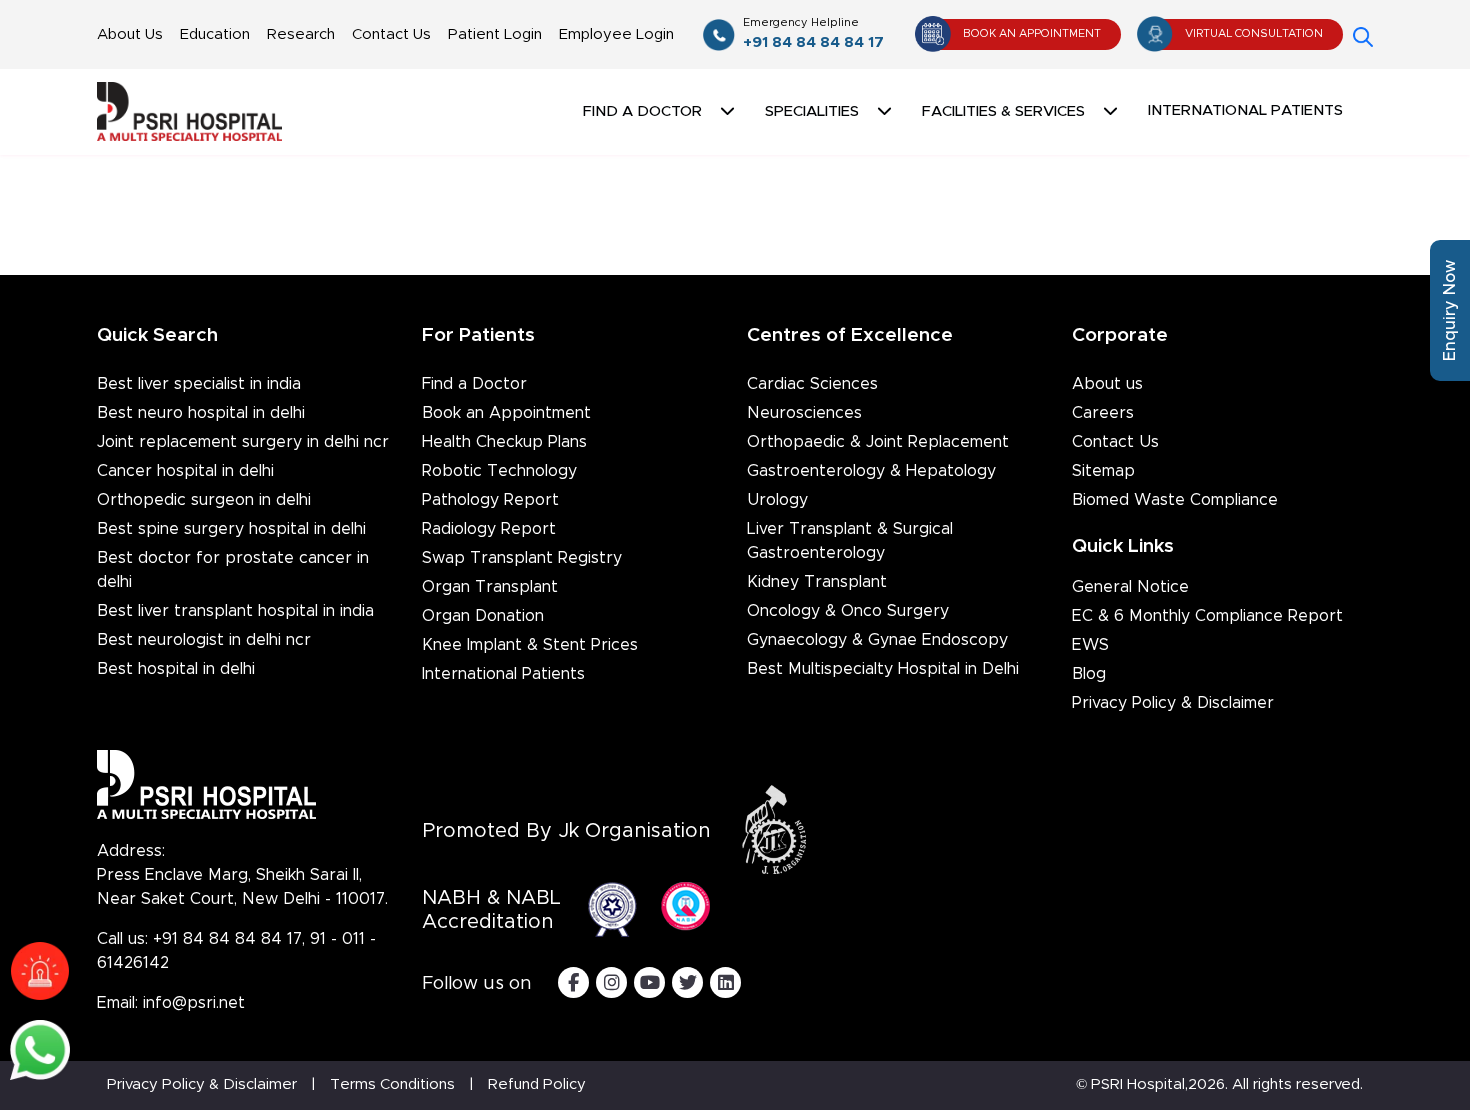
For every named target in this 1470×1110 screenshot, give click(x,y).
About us (1107, 384)
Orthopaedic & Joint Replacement (878, 442)
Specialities (812, 111)
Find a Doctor (474, 384)
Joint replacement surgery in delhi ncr (243, 442)
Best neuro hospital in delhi (201, 413)
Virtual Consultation (1254, 33)
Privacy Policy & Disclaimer (1173, 703)
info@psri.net (194, 1003)
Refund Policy (537, 1084)
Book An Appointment (1032, 33)
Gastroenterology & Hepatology (871, 471)
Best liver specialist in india (199, 384)
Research (301, 34)
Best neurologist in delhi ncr (204, 640)
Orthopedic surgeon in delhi (204, 500)
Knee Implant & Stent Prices (530, 645)
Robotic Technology (499, 471)
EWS (1090, 645)
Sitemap (1103, 471)
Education (215, 34)
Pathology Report (490, 500)
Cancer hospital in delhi (185, 471)
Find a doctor (642, 111)
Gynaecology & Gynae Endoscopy (877, 640)
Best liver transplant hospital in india (235, 611)
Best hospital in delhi (176, 669)
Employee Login (616, 34)
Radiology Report (489, 529)
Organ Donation (483, 616)
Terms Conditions (392, 1084)
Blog (1089, 674)
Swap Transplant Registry (522, 558)
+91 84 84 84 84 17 (813, 33)
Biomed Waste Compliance (1175, 500)
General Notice (1130, 587)
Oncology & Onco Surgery (848, 611)
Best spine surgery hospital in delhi (231, 529)
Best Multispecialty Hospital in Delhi (883, 669)
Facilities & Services (1003, 111)
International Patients (1245, 110)
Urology (777, 500)
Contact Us (391, 34)
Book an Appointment (506, 413)
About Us (130, 34)
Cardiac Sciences (812, 384)
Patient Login (495, 34)
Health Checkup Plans (504, 442)
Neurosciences (804, 413)
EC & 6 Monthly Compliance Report (1207, 616)
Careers (1103, 413)
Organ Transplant (490, 587)
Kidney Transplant (817, 582)
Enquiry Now (1450, 310)
